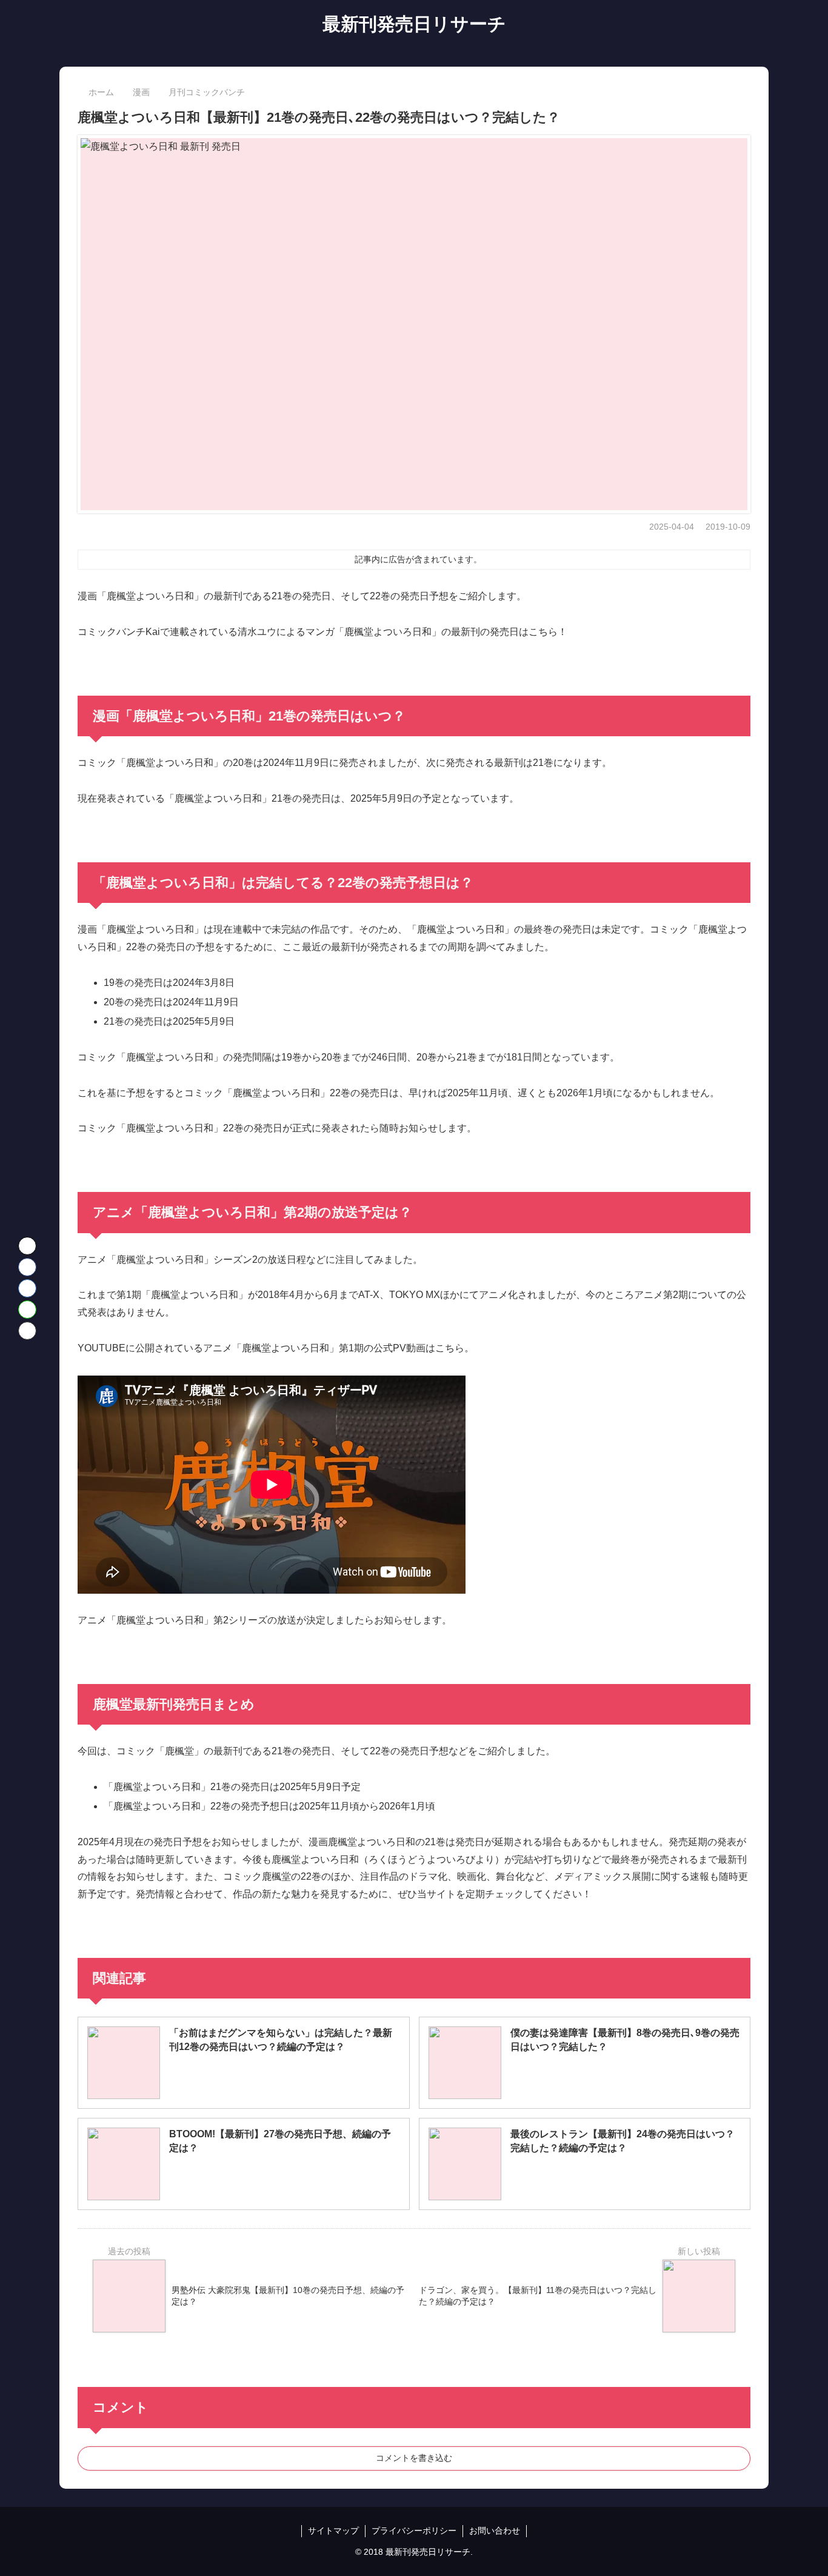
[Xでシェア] (27, 1246)
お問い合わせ (495, 2531)
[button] (27, 1331)
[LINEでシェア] (27, 1310)
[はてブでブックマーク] (27, 1288)
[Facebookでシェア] (27, 1267)
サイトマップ (333, 2531)
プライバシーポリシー (414, 2531)
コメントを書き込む (414, 2458)
